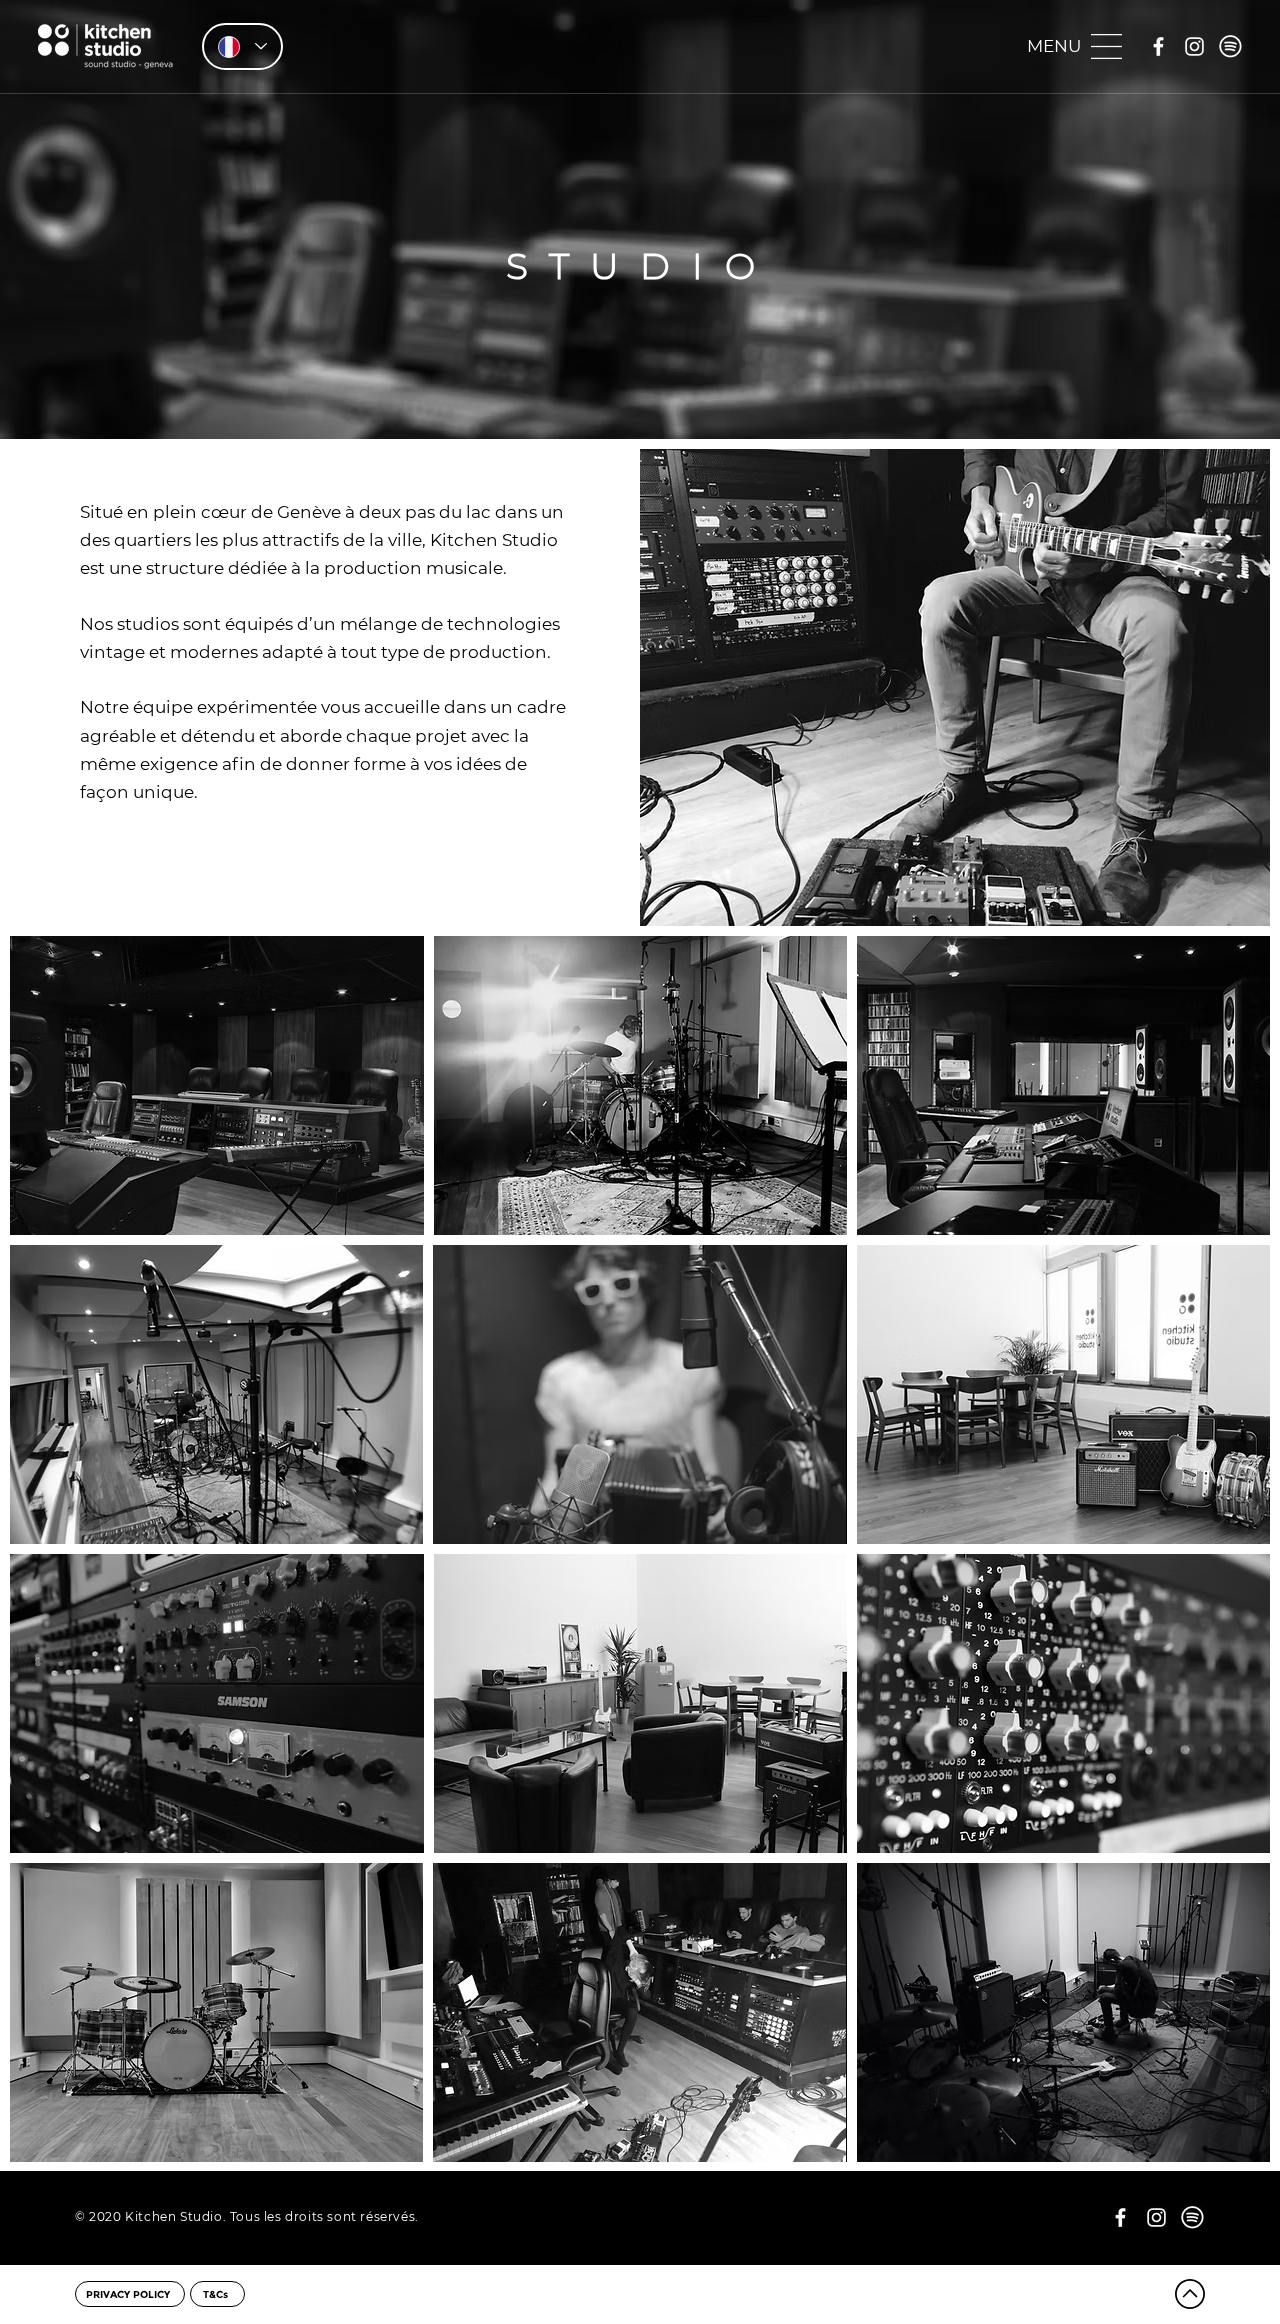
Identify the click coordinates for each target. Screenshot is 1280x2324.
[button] (1073, 45)
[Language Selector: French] (242, 46)
